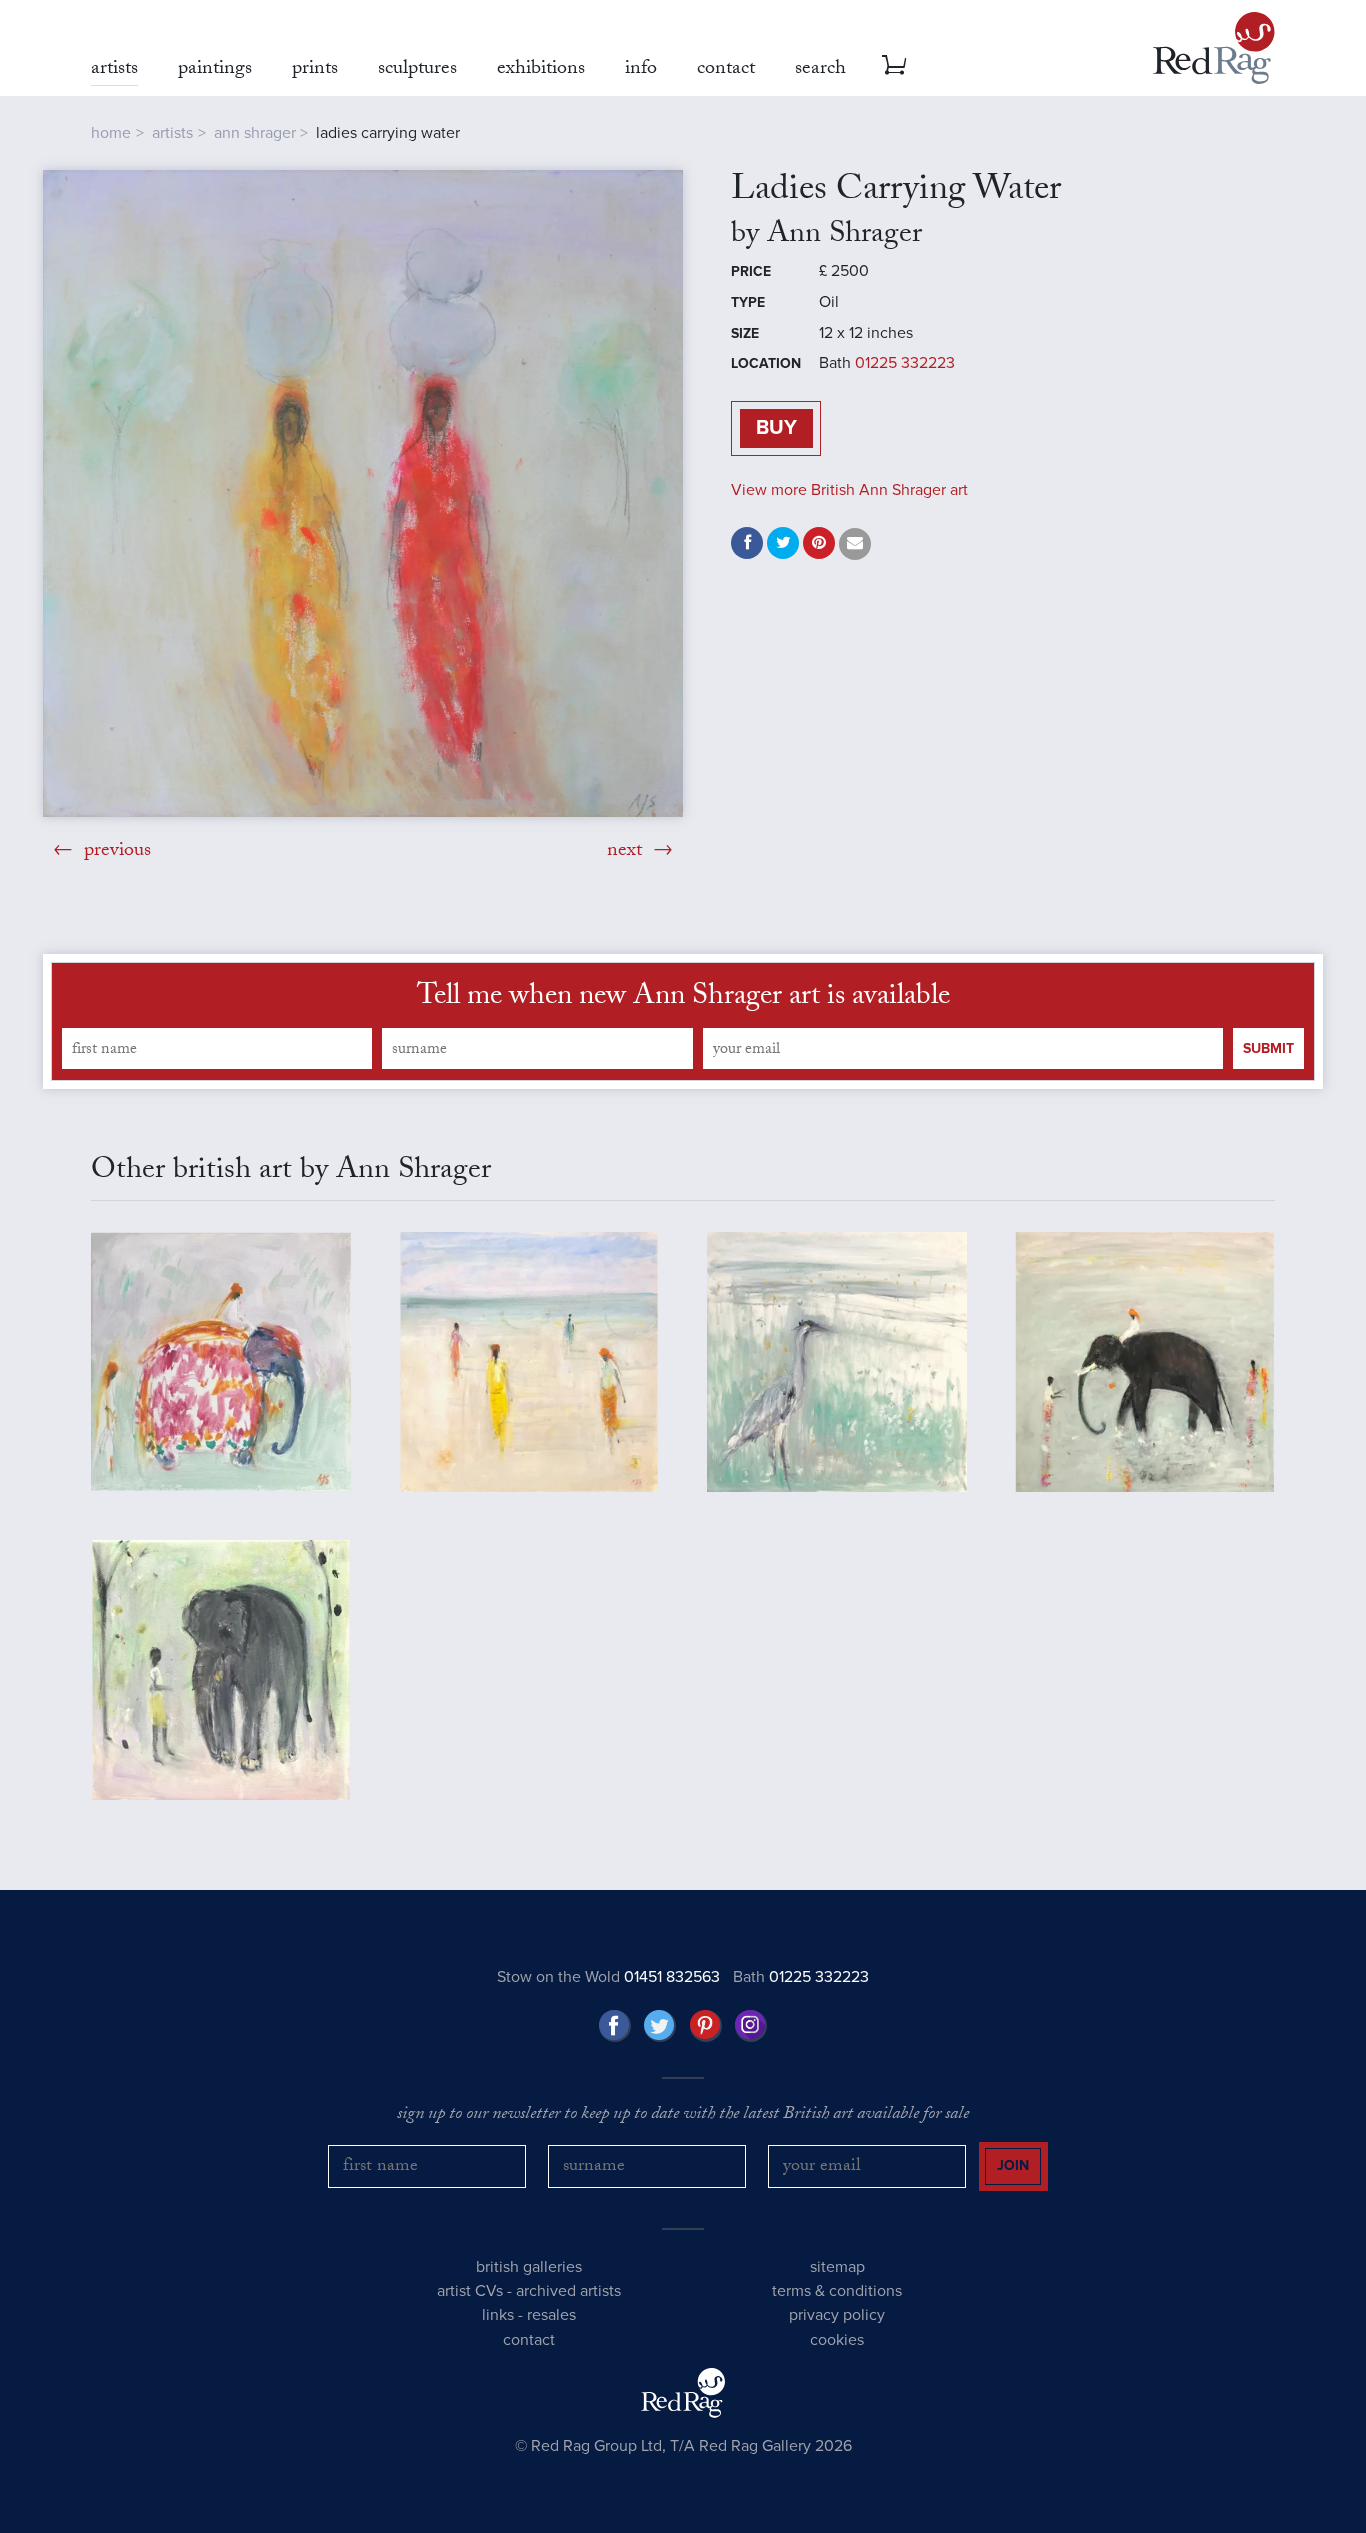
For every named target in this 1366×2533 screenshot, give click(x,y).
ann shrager (255, 133)
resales (551, 2315)
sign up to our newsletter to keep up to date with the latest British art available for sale (683, 2116)
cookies (837, 2340)
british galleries (529, 2267)
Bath (801, 1977)
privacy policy (837, 2315)
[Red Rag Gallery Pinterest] (706, 2026)
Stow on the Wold (608, 1977)
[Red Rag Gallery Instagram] (751, 2026)
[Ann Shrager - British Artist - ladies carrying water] (363, 493)
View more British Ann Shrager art (849, 490)
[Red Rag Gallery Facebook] (615, 2026)
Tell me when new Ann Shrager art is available (683, 999)
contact (529, 2340)
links (498, 2315)
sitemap (837, 2267)
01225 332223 (905, 363)
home (111, 133)
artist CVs (470, 2291)
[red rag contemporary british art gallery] (1214, 48)
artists (172, 133)
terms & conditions (837, 2291)
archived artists (568, 2291)
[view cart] (894, 65)
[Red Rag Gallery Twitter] (660, 2026)
